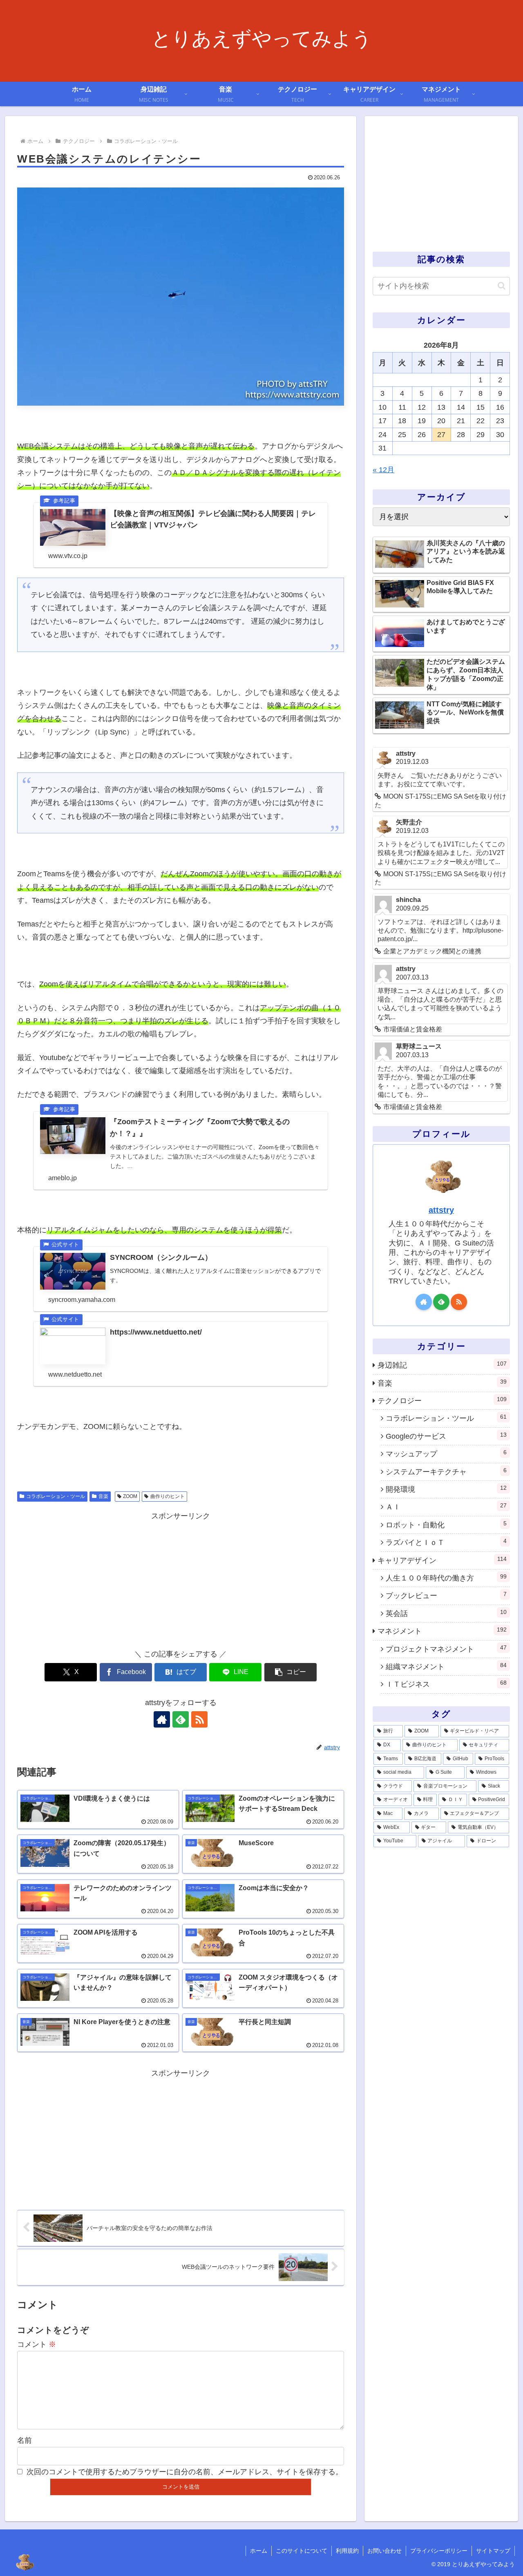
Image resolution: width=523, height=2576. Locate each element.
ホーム (259, 2551)
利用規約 (347, 2551)
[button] (291, 1672)
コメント (37, 2344)
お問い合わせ (384, 2551)
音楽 (103, 1496)
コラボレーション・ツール (56, 1496)
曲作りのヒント (168, 1496)
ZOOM (130, 1496)
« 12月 (383, 470)
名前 (25, 2440)
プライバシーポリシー (439, 2551)
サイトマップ (493, 2551)
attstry (441, 1210)
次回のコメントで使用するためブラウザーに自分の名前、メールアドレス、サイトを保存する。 (185, 2472)
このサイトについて (302, 2551)
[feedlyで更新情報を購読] (181, 1719)
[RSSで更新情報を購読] (199, 1719)
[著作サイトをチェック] (162, 1719)
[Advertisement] (181, 1580)
